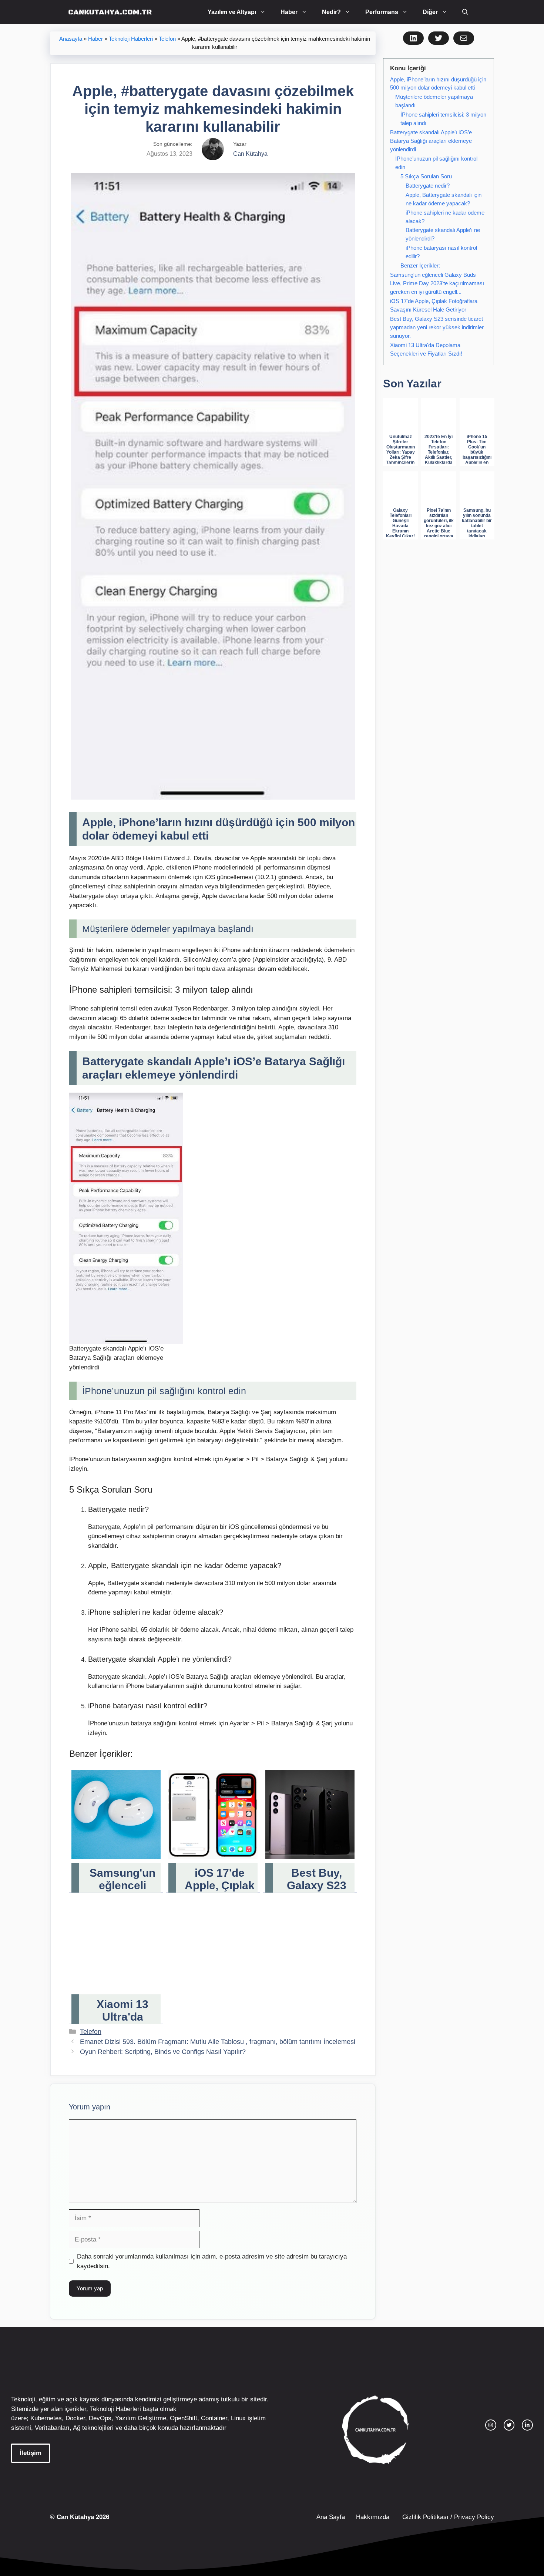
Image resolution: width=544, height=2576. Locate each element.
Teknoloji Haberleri (131, 39)
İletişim (31, 2453)
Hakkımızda (373, 2517)
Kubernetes (46, 2418)
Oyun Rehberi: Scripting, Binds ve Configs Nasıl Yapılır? (163, 2052)
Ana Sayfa (331, 2517)
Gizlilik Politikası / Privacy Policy (447, 2517)
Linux (238, 2418)
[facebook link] (527, 2425)
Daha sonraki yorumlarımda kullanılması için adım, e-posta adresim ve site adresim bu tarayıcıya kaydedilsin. (212, 2261)
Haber (289, 12)
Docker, (76, 2418)
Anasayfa (71, 39)
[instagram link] (491, 2425)
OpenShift (184, 2418)
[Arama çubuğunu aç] (465, 12)
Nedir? (331, 12)
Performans (382, 12)
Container (214, 2418)
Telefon (167, 39)
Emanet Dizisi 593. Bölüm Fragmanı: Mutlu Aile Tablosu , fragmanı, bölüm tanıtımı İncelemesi (218, 2042)
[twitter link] (509, 2425)
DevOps (100, 2418)
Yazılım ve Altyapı (232, 12)
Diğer (430, 12)
